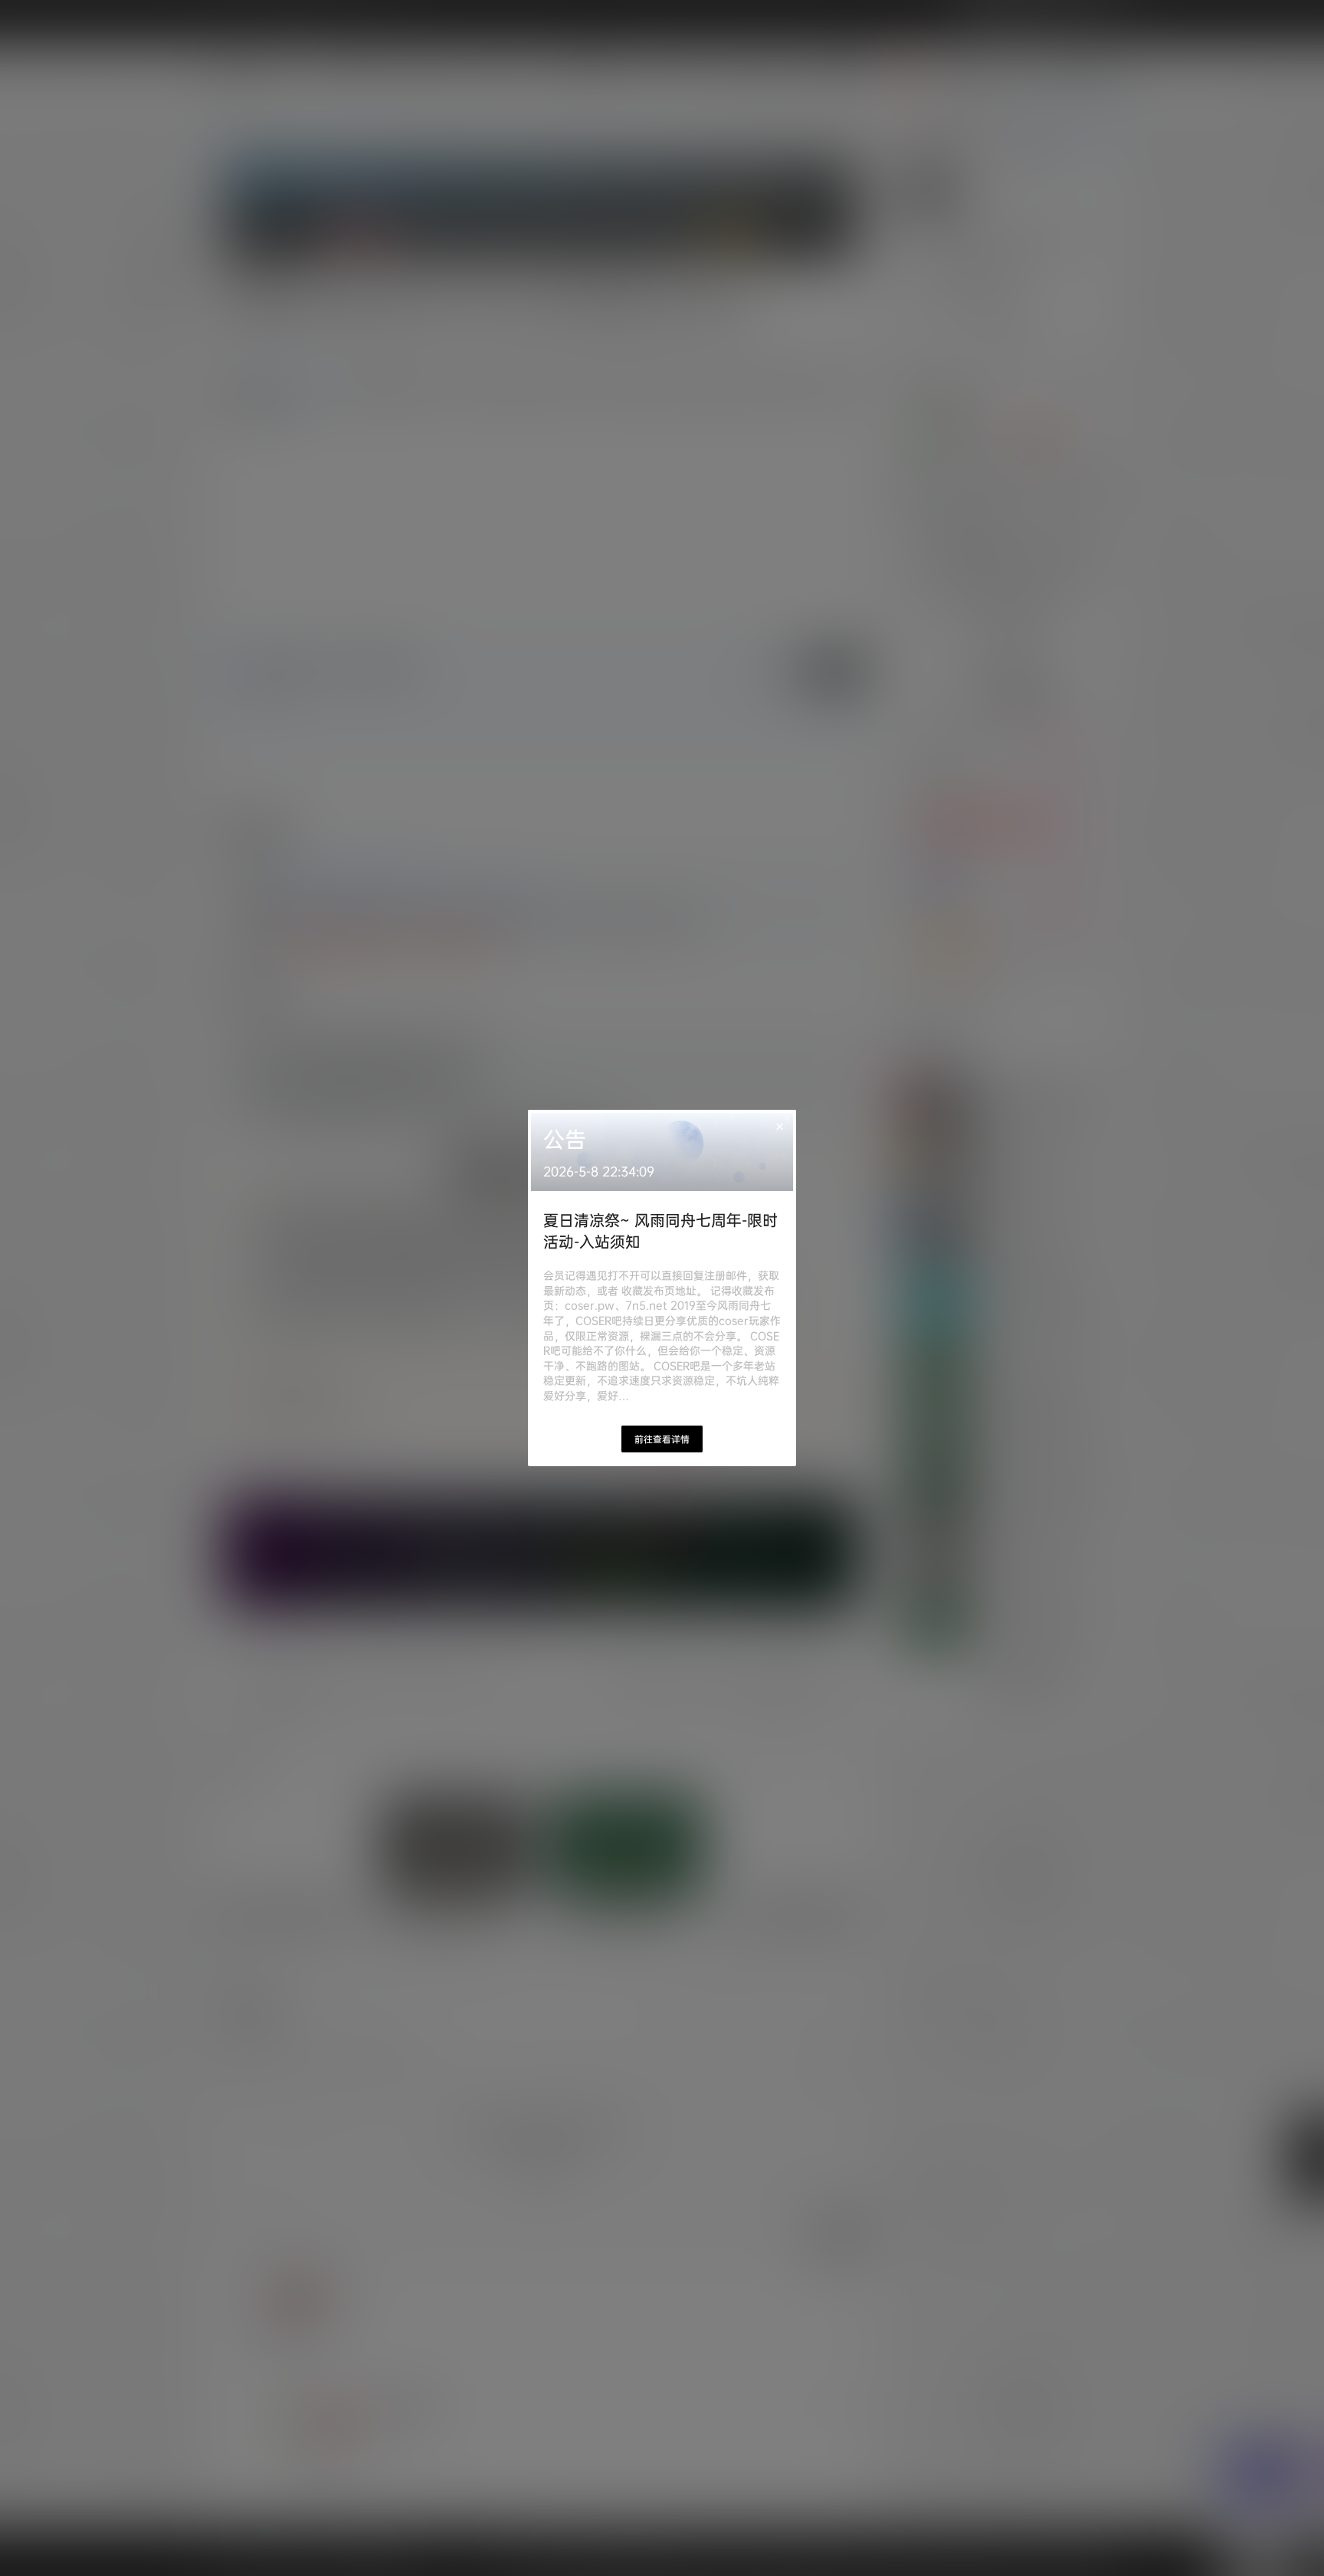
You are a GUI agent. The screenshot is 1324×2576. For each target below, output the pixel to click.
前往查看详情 (662, 1439)
